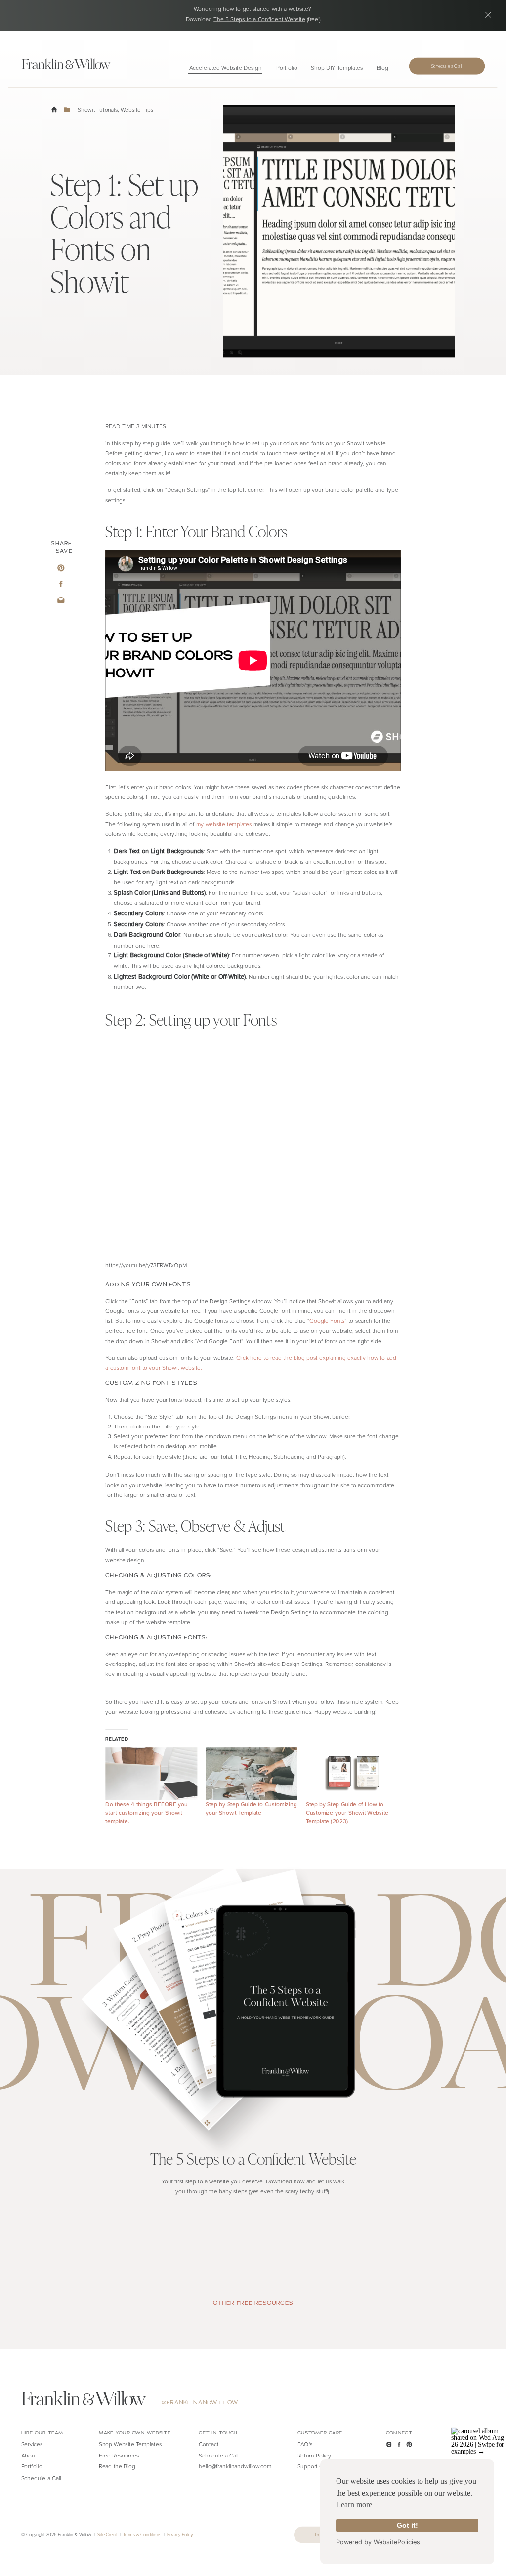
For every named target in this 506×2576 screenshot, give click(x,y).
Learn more (354, 2505)
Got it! (407, 2525)
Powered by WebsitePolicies (378, 2542)
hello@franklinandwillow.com (235, 2466)
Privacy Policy (180, 2534)
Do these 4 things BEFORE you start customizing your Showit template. (146, 1812)
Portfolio (32, 2466)
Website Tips (137, 109)
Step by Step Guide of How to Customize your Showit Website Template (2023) (347, 1813)
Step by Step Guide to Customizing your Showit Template (251, 1808)
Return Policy (314, 2455)
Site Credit (107, 2534)
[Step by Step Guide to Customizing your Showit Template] (252, 1774)
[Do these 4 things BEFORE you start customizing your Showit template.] (151, 1774)
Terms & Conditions (142, 2534)
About (29, 2455)
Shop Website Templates (130, 2444)
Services (32, 2444)
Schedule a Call (219, 2455)
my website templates (224, 824)
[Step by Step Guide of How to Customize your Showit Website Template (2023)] (352, 1774)
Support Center (317, 2466)
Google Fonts (327, 1321)
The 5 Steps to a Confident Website (259, 19)
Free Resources (119, 2455)
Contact (209, 2444)
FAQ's (305, 2444)
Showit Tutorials (98, 109)
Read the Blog (117, 2466)
